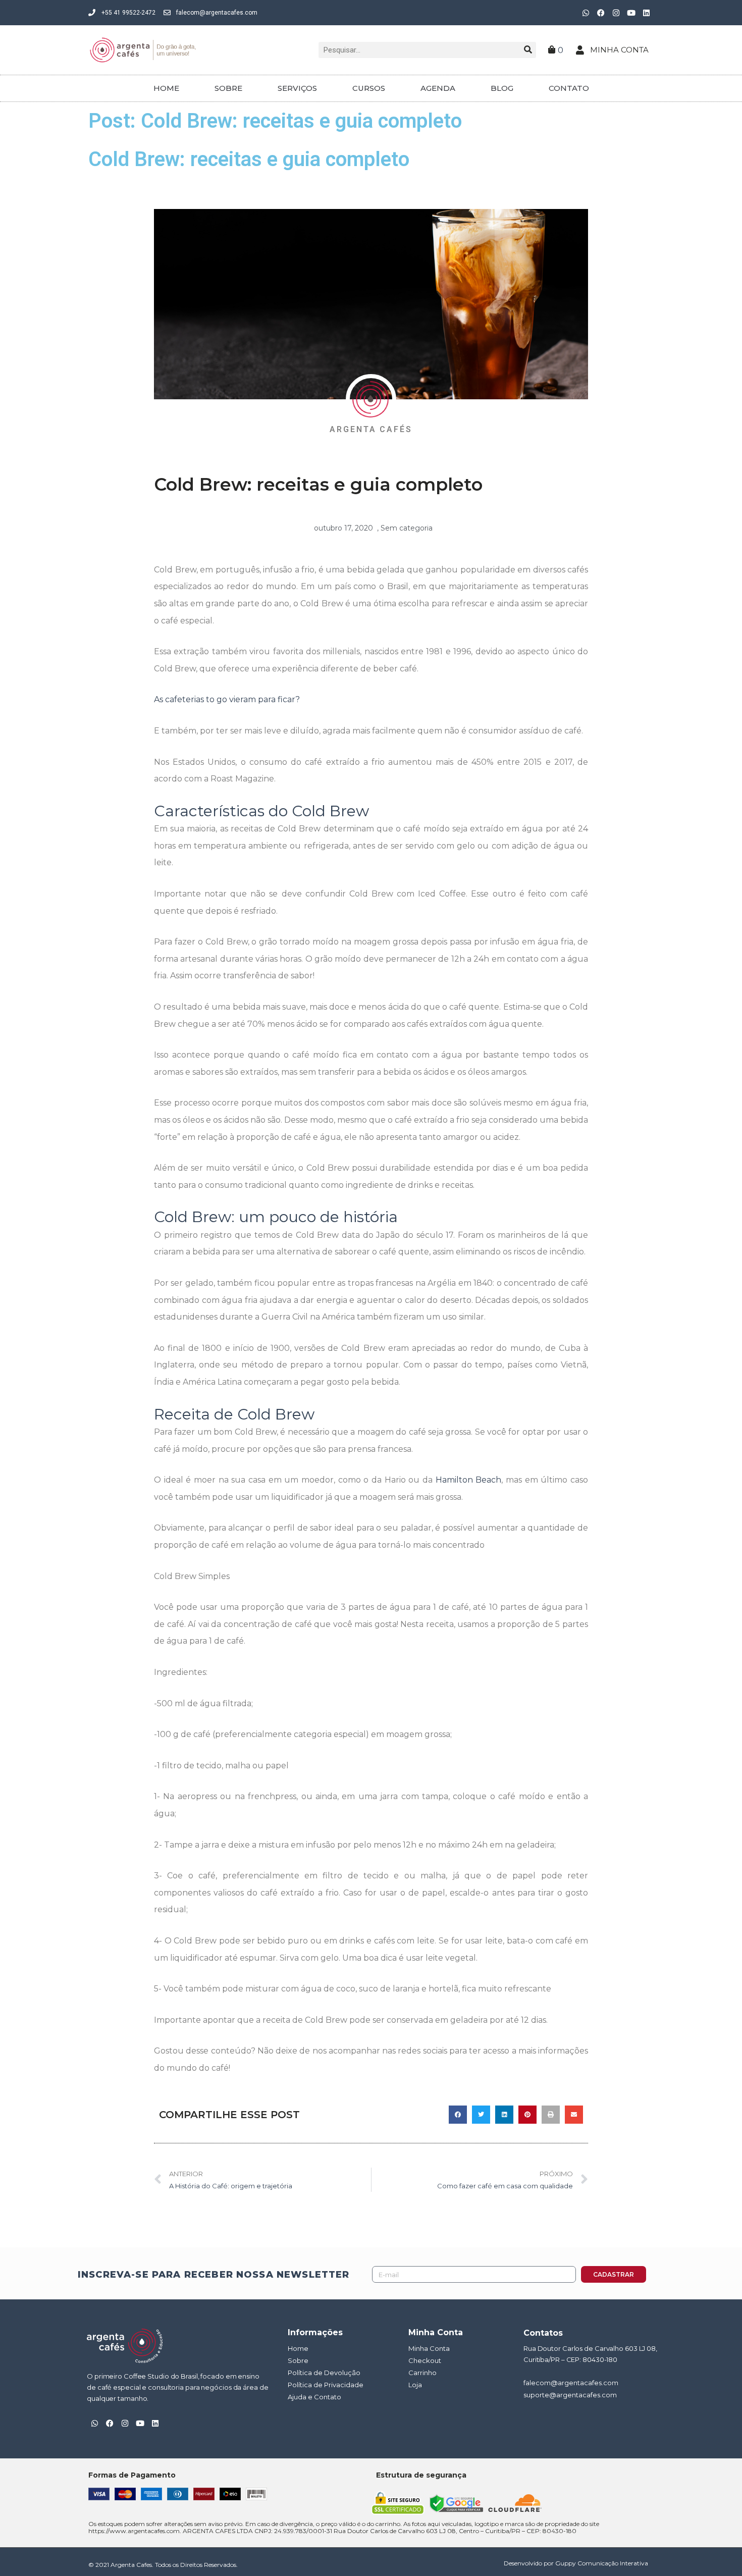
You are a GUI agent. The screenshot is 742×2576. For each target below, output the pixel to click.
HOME (166, 88)
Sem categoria (407, 528)
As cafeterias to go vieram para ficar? (227, 699)
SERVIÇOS (297, 88)
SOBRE (228, 88)
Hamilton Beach (469, 1480)
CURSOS (369, 88)
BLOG (502, 88)
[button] (458, 2115)
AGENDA (438, 88)
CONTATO (569, 88)
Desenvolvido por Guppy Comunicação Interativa (576, 2563)
